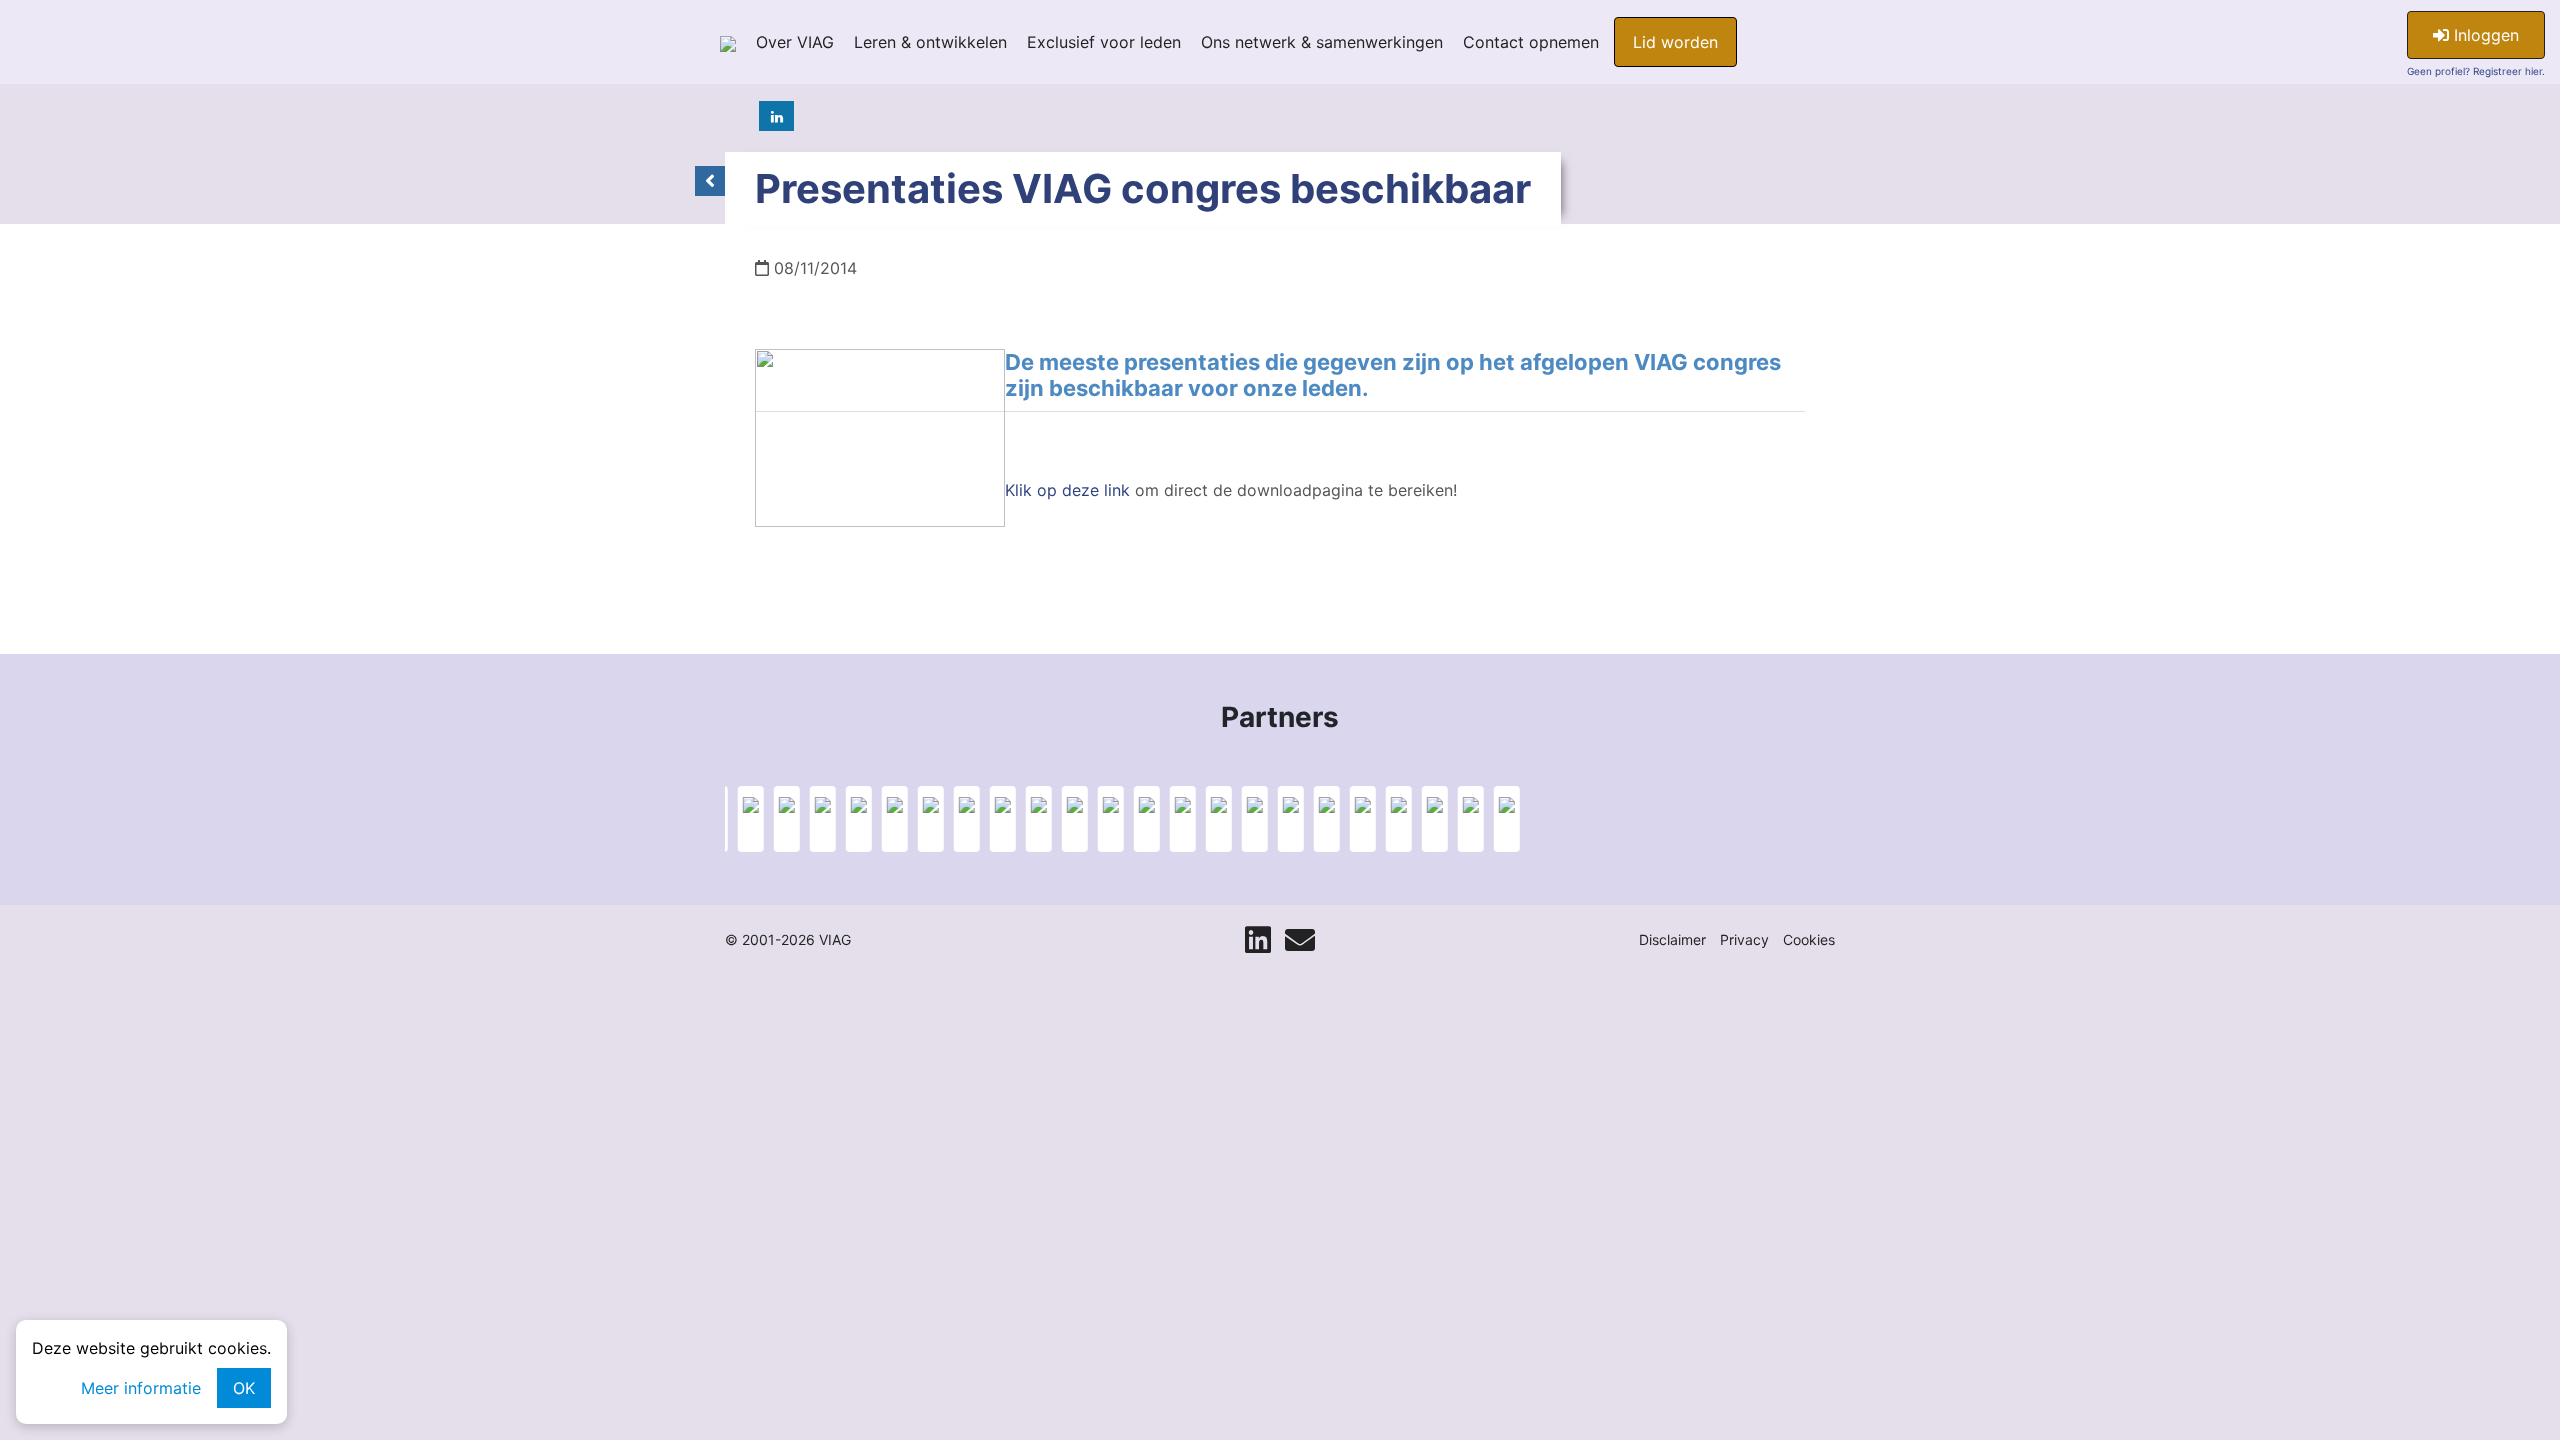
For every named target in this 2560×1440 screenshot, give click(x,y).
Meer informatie (141, 1388)
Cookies (1809, 939)
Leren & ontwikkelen (930, 42)
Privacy (1744, 939)
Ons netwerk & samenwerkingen (1322, 42)
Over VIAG (795, 42)
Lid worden (1675, 42)
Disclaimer (1672, 939)
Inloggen (2484, 35)
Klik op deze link (1067, 490)
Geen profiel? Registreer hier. (2476, 71)
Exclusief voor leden (1104, 42)
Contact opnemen (1531, 42)
